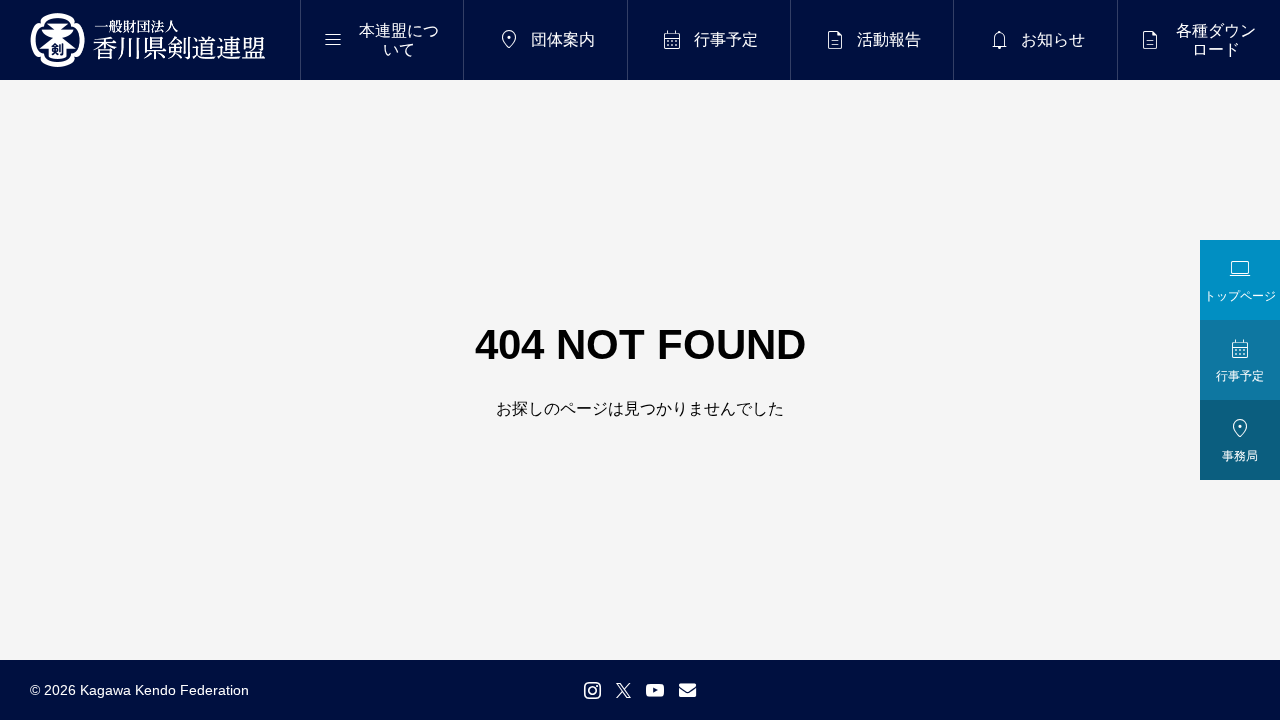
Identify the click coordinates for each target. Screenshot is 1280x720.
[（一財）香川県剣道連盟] (154, 40)
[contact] (687, 689)
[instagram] (592, 690)
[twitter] (623, 690)
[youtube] (655, 690)
